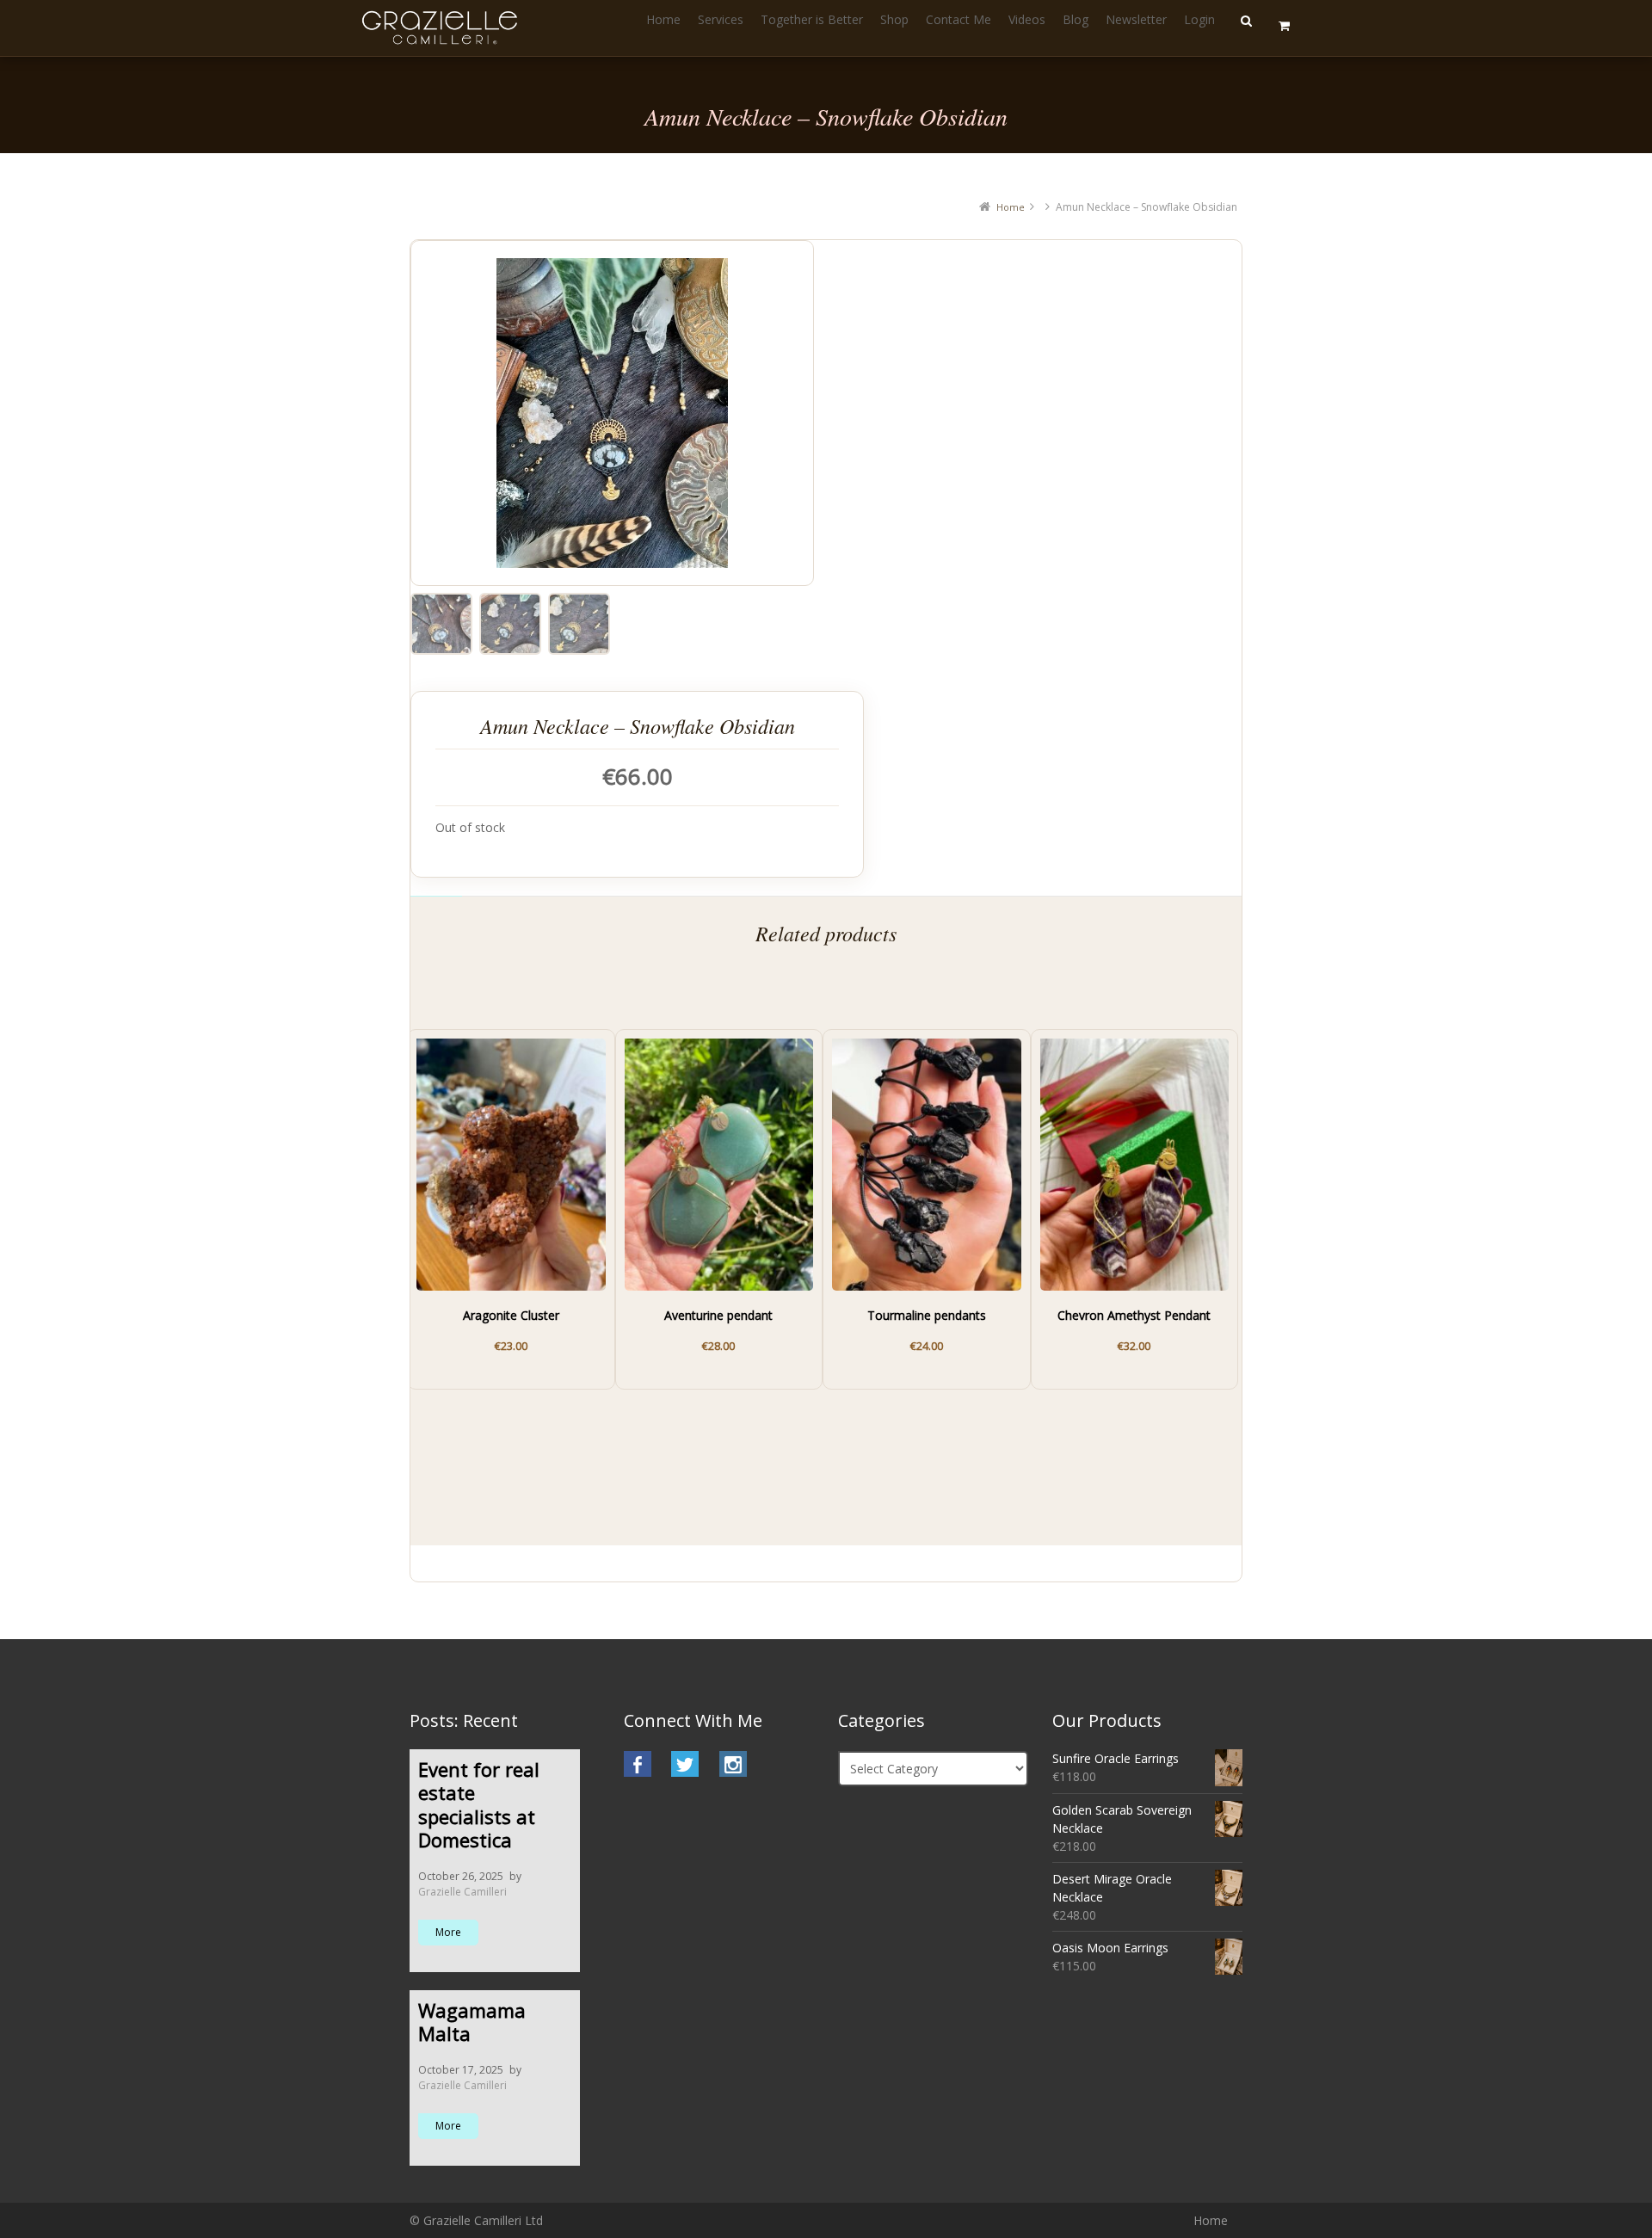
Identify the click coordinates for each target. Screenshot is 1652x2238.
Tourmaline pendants (927, 1316)
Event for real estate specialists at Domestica (479, 1805)
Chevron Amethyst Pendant (1134, 1316)
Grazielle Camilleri (462, 1892)
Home (1011, 207)
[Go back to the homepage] (442, 28)
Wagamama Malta (472, 2022)
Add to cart (502, 1337)
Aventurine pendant (718, 1316)
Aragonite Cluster (511, 1316)
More (448, 1932)
